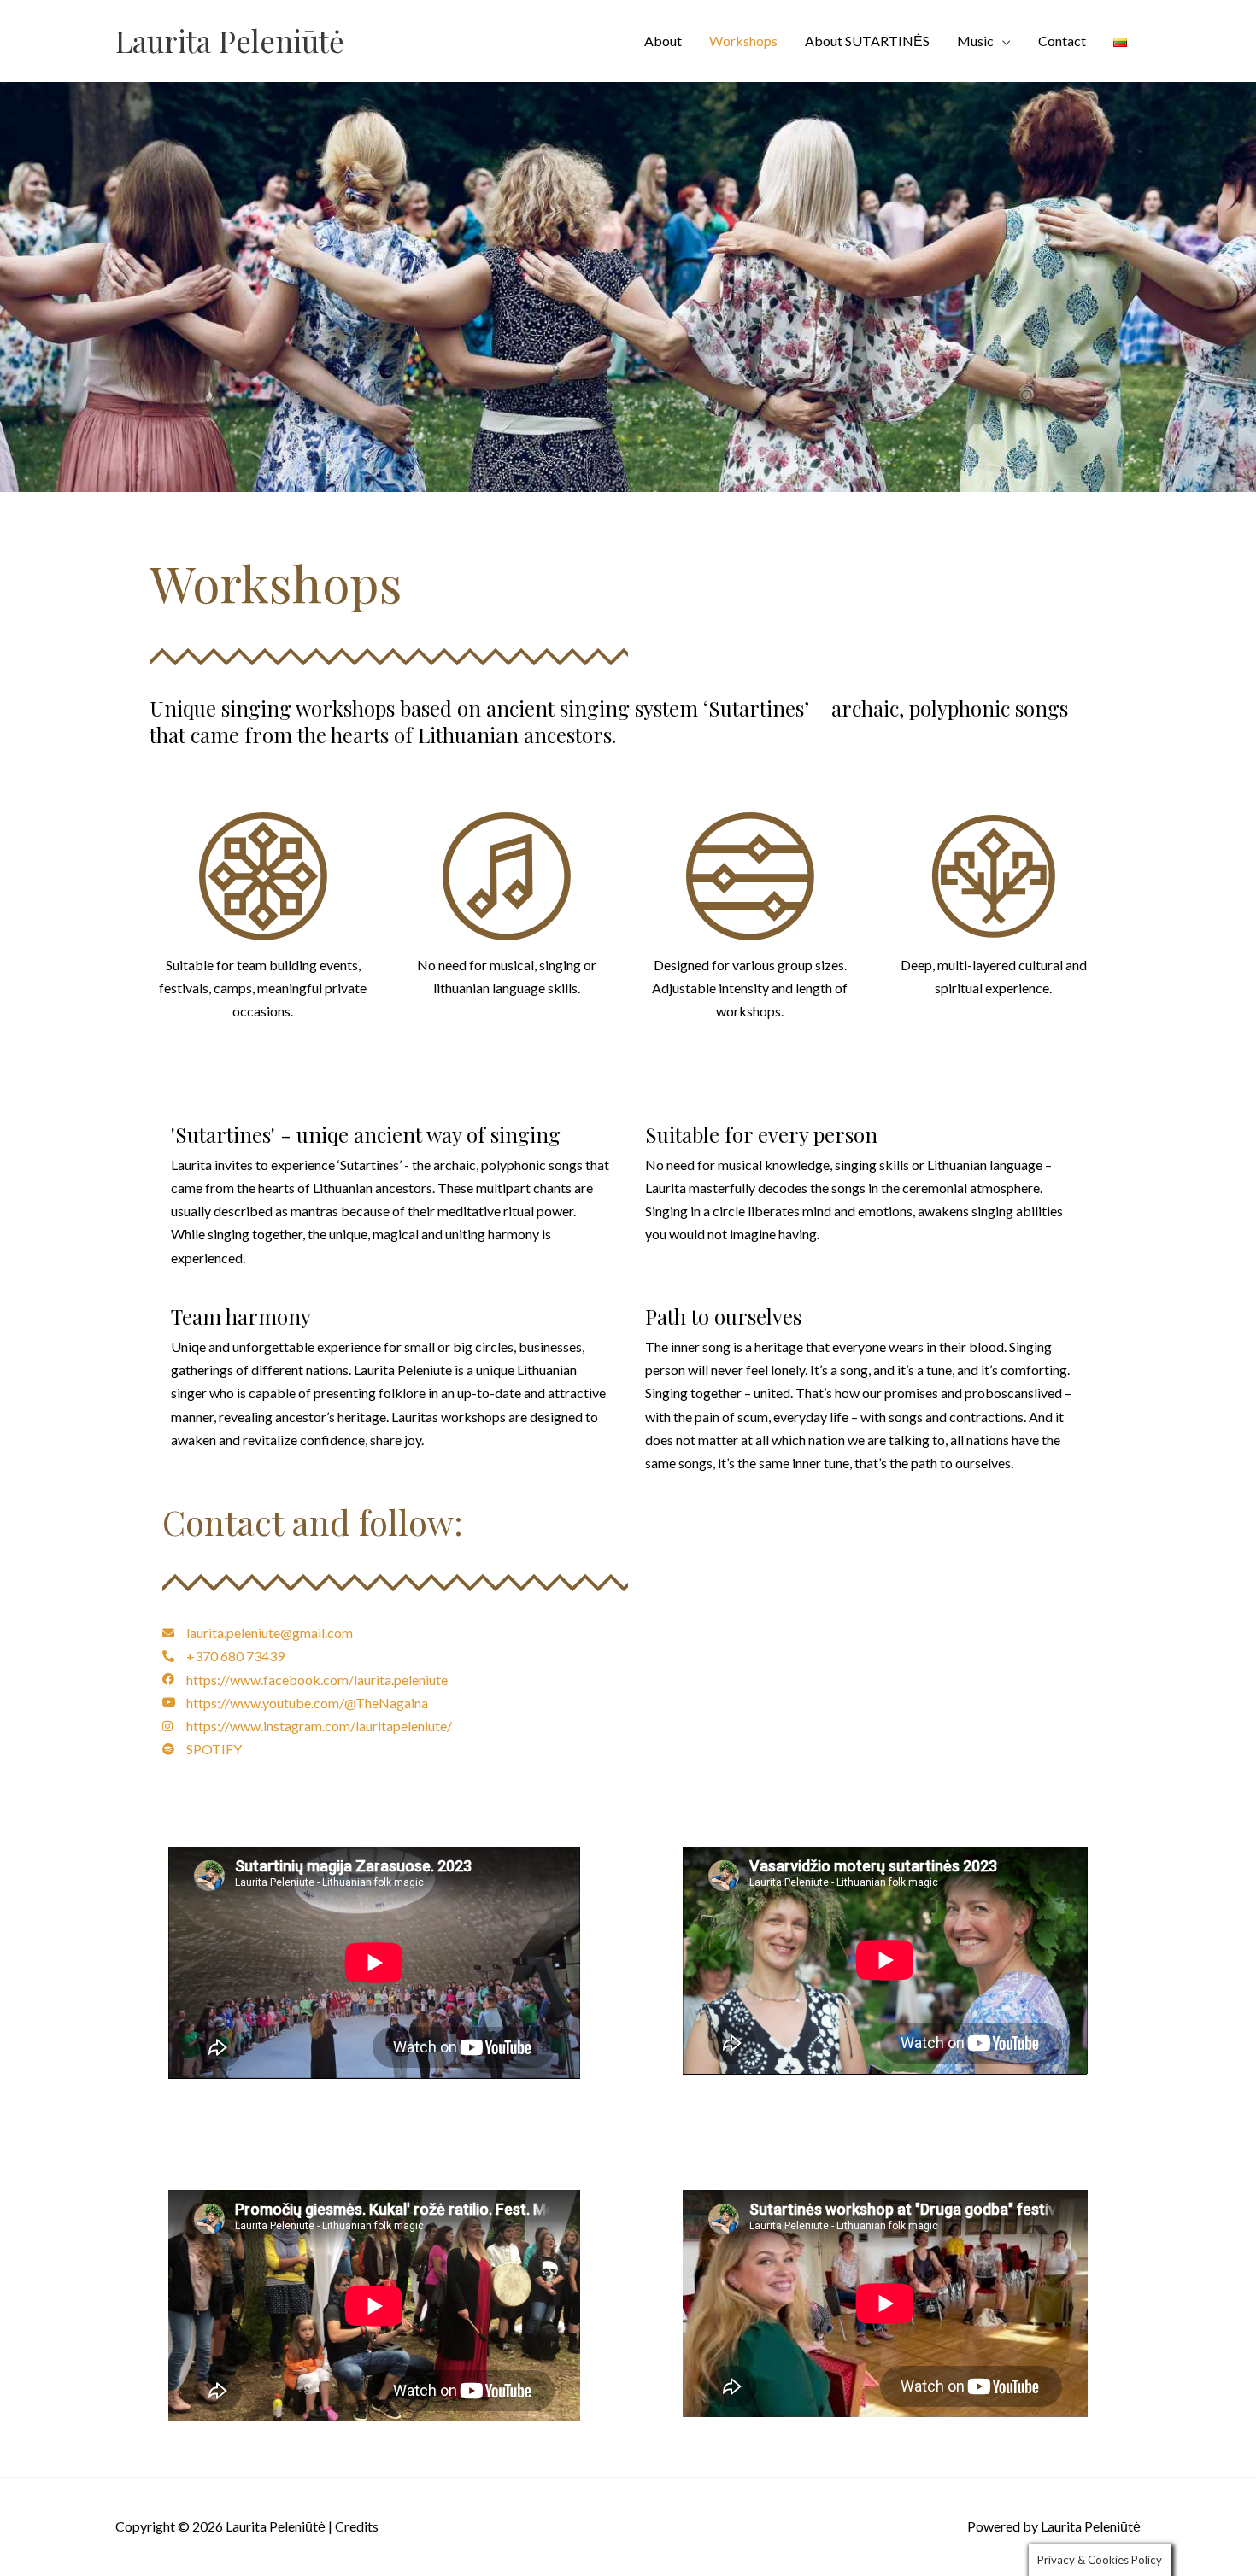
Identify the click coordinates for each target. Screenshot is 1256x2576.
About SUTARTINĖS (867, 41)
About (663, 41)
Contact (1062, 41)
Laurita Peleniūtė (230, 41)
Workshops (743, 41)
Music (975, 41)
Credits (357, 2526)
